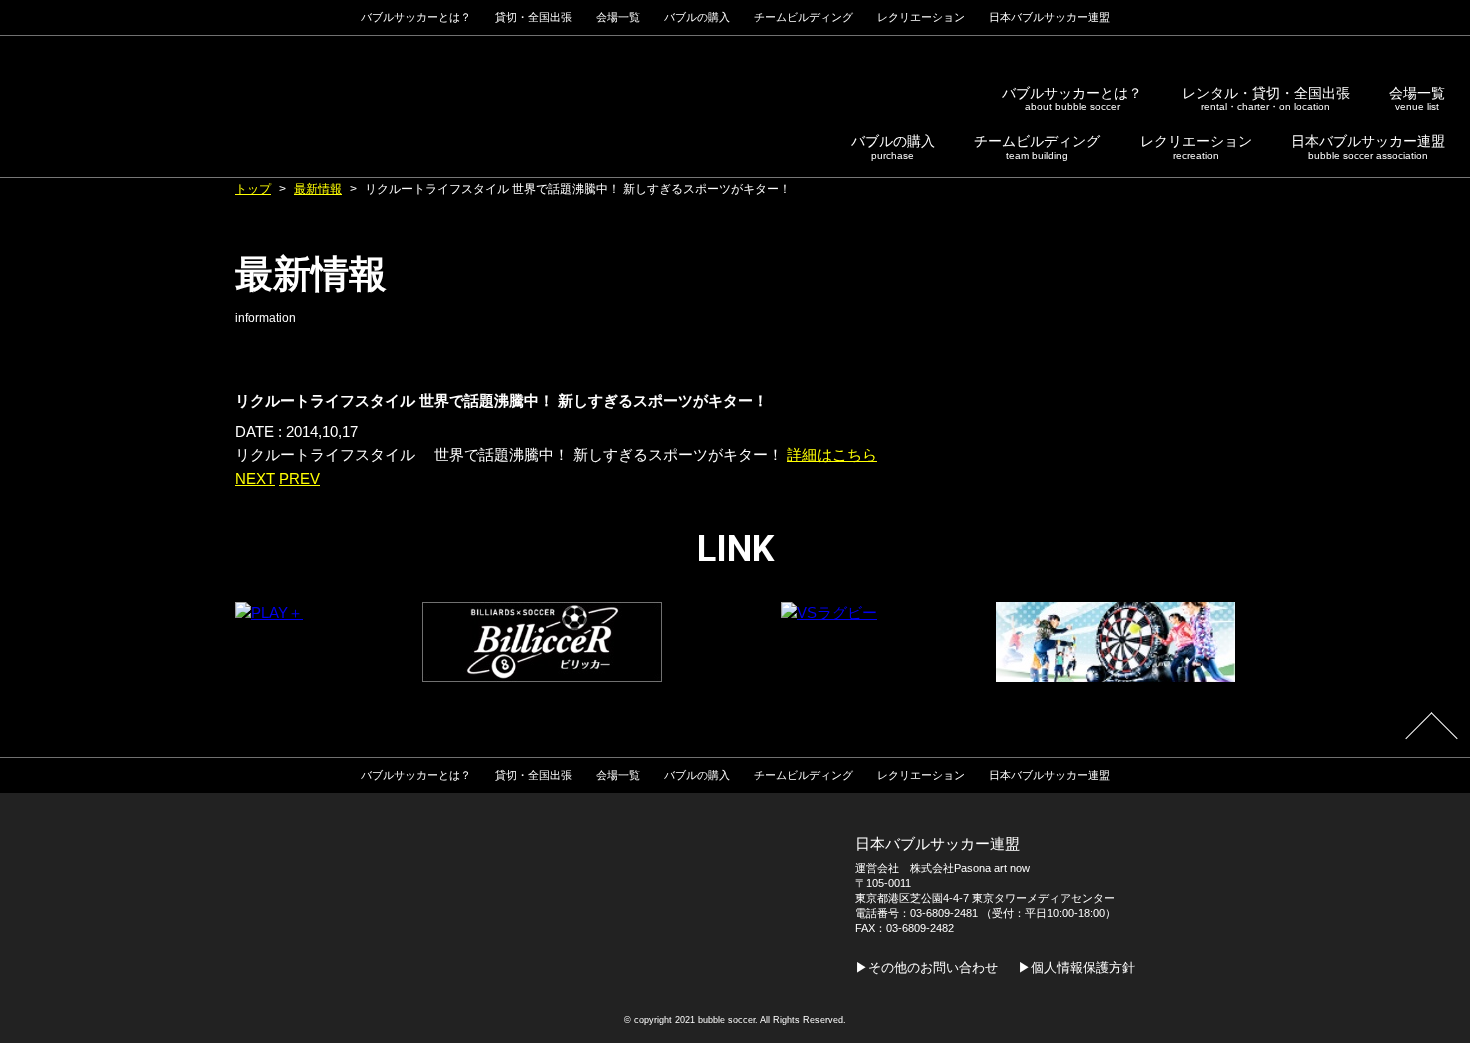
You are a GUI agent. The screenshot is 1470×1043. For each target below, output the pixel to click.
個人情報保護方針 (1083, 967)
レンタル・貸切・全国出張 (1266, 99)
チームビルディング (1037, 147)
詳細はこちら (832, 455)
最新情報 (318, 189)
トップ (253, 189)
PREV (299, 479)
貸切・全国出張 (533, 17)
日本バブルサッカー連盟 (1368, 147)
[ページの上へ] (1431, 738)
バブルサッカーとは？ (1072, 99)
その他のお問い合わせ (933, 967)
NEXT (255, 479)
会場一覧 (1417, 99)
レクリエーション (1196, 147)
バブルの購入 (893, 147)
